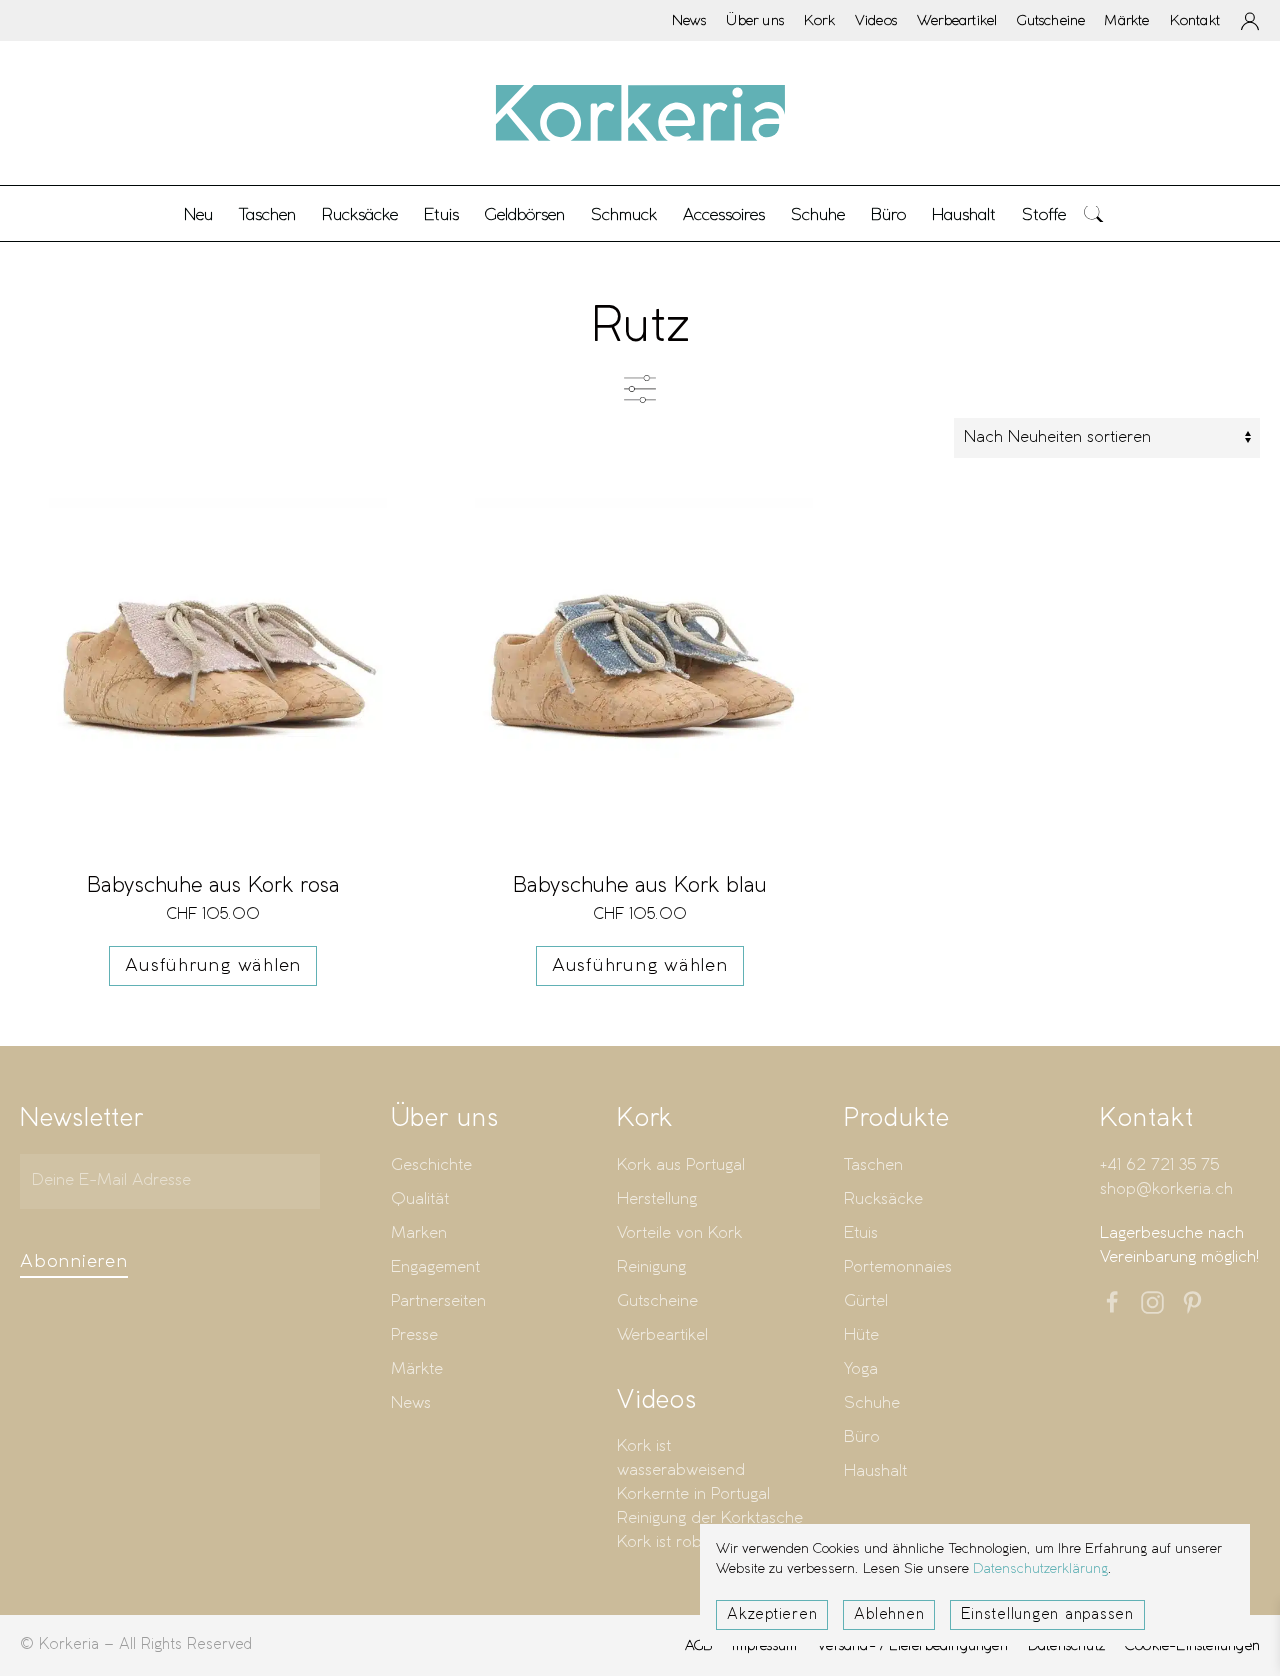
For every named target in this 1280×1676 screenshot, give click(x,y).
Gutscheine (1051, 20)
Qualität (420, 1199)
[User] (1250, 21)
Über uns (755, 20)
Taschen (873, 1165)
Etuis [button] (441, 214)
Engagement (435, 1267)
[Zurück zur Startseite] (640, 113)
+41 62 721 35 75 (1159, 1165)
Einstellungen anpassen (1047, 1615)
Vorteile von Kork (679, 1233)
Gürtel (866, 1301)
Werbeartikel (957, 20)
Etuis (861, 1233)
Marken (419, 1233)
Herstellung (657, 1199)
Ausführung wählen (213, 966)
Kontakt (1195, 20)
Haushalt (875, 1471)
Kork (819, 20)
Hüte (861, 1335)
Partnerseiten (438, 1301)
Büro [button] (888, 214)
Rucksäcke (360, 214)
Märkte (1127, 20)
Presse (414, 1335)
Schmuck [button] (624, 214)
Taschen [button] (267, 214)
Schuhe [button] (818, 214)
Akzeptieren (772, 1615)
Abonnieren (74, 1262)
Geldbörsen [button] (525, 214)
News (689, 20)
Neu (198, 214)
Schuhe (872, 1403)
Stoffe (1044, 214)
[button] (1094, 213)
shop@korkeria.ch (1166, 1189)
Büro (862, 1437)
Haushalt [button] (964, 214)
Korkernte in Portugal (693, 1494)
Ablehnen (889, 1615)
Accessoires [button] (724, 214)
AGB (699, 1645)
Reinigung (651, 1267)
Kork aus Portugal (681, 1165)
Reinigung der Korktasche (710, 1518)
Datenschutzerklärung (1040, 1569)
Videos (876, 20)
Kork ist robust (670, 1542)
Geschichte (431, 1165)
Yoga (861, 1369)
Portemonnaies (898, 1267)
